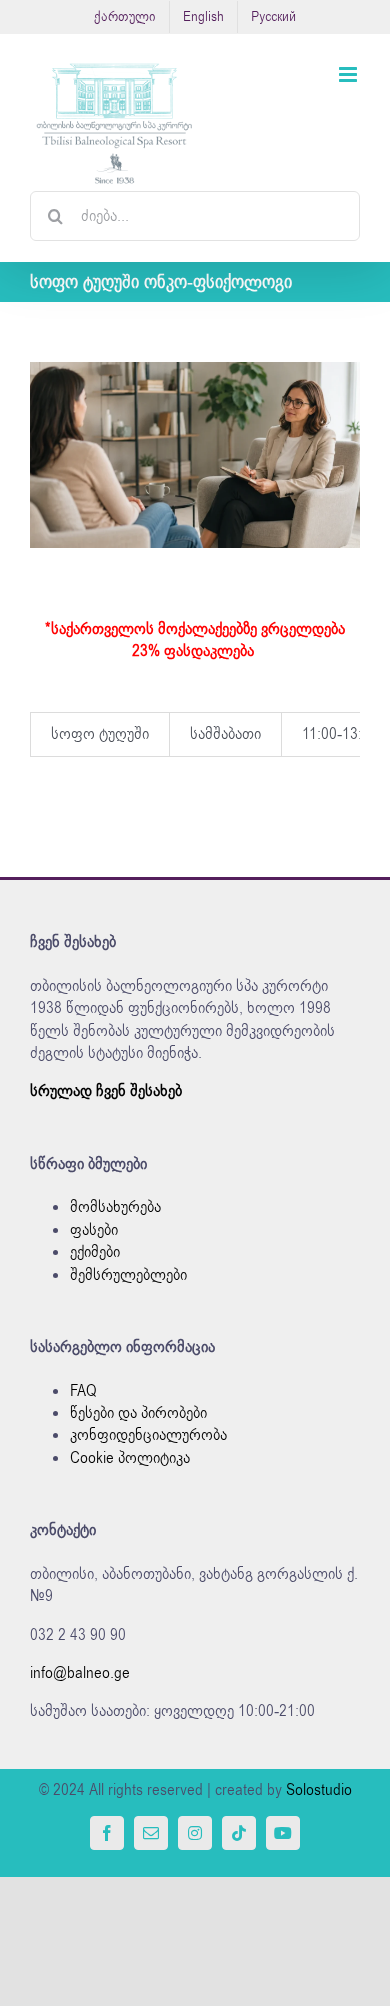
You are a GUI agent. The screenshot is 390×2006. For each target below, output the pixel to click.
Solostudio (319, 1790)
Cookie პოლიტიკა (130, 1458)
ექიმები (95, 1252)
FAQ (83, 1391)
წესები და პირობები (138, 1413)
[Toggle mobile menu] (349, 74)
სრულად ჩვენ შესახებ (106, 1091)
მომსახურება (115, 1207)
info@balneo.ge (80, 1673)
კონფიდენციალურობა (148, 1435)
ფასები (94, 1230)
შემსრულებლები (128, 1275)
